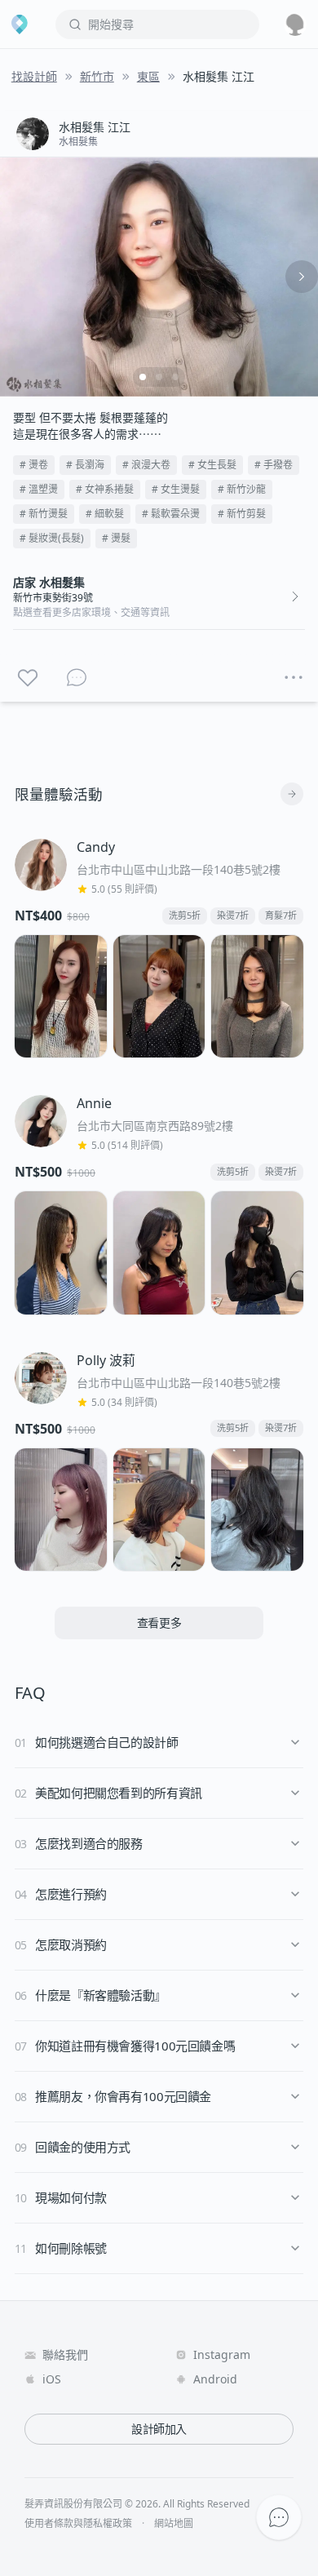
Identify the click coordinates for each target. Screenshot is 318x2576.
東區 (148, 76)
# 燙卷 (34, 465)
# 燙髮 (116, 538)
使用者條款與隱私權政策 (78, 2524)
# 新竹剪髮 (242, 514)
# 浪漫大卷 (146, 465)
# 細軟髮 (105, 514)
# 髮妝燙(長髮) (52, 538)
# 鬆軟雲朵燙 (171, 514)
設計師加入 (159, 2429)
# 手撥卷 (274, 465)
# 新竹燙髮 (44, 514)
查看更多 (159, 1623)
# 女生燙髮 (176, 489)
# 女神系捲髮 (105, 489)
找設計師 (34, 76)
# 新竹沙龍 (242, 489)
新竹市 (97, 76)
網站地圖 (174, 2524)
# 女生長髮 (212, 465)
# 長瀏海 (85, 465)
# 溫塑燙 (39, 489)
